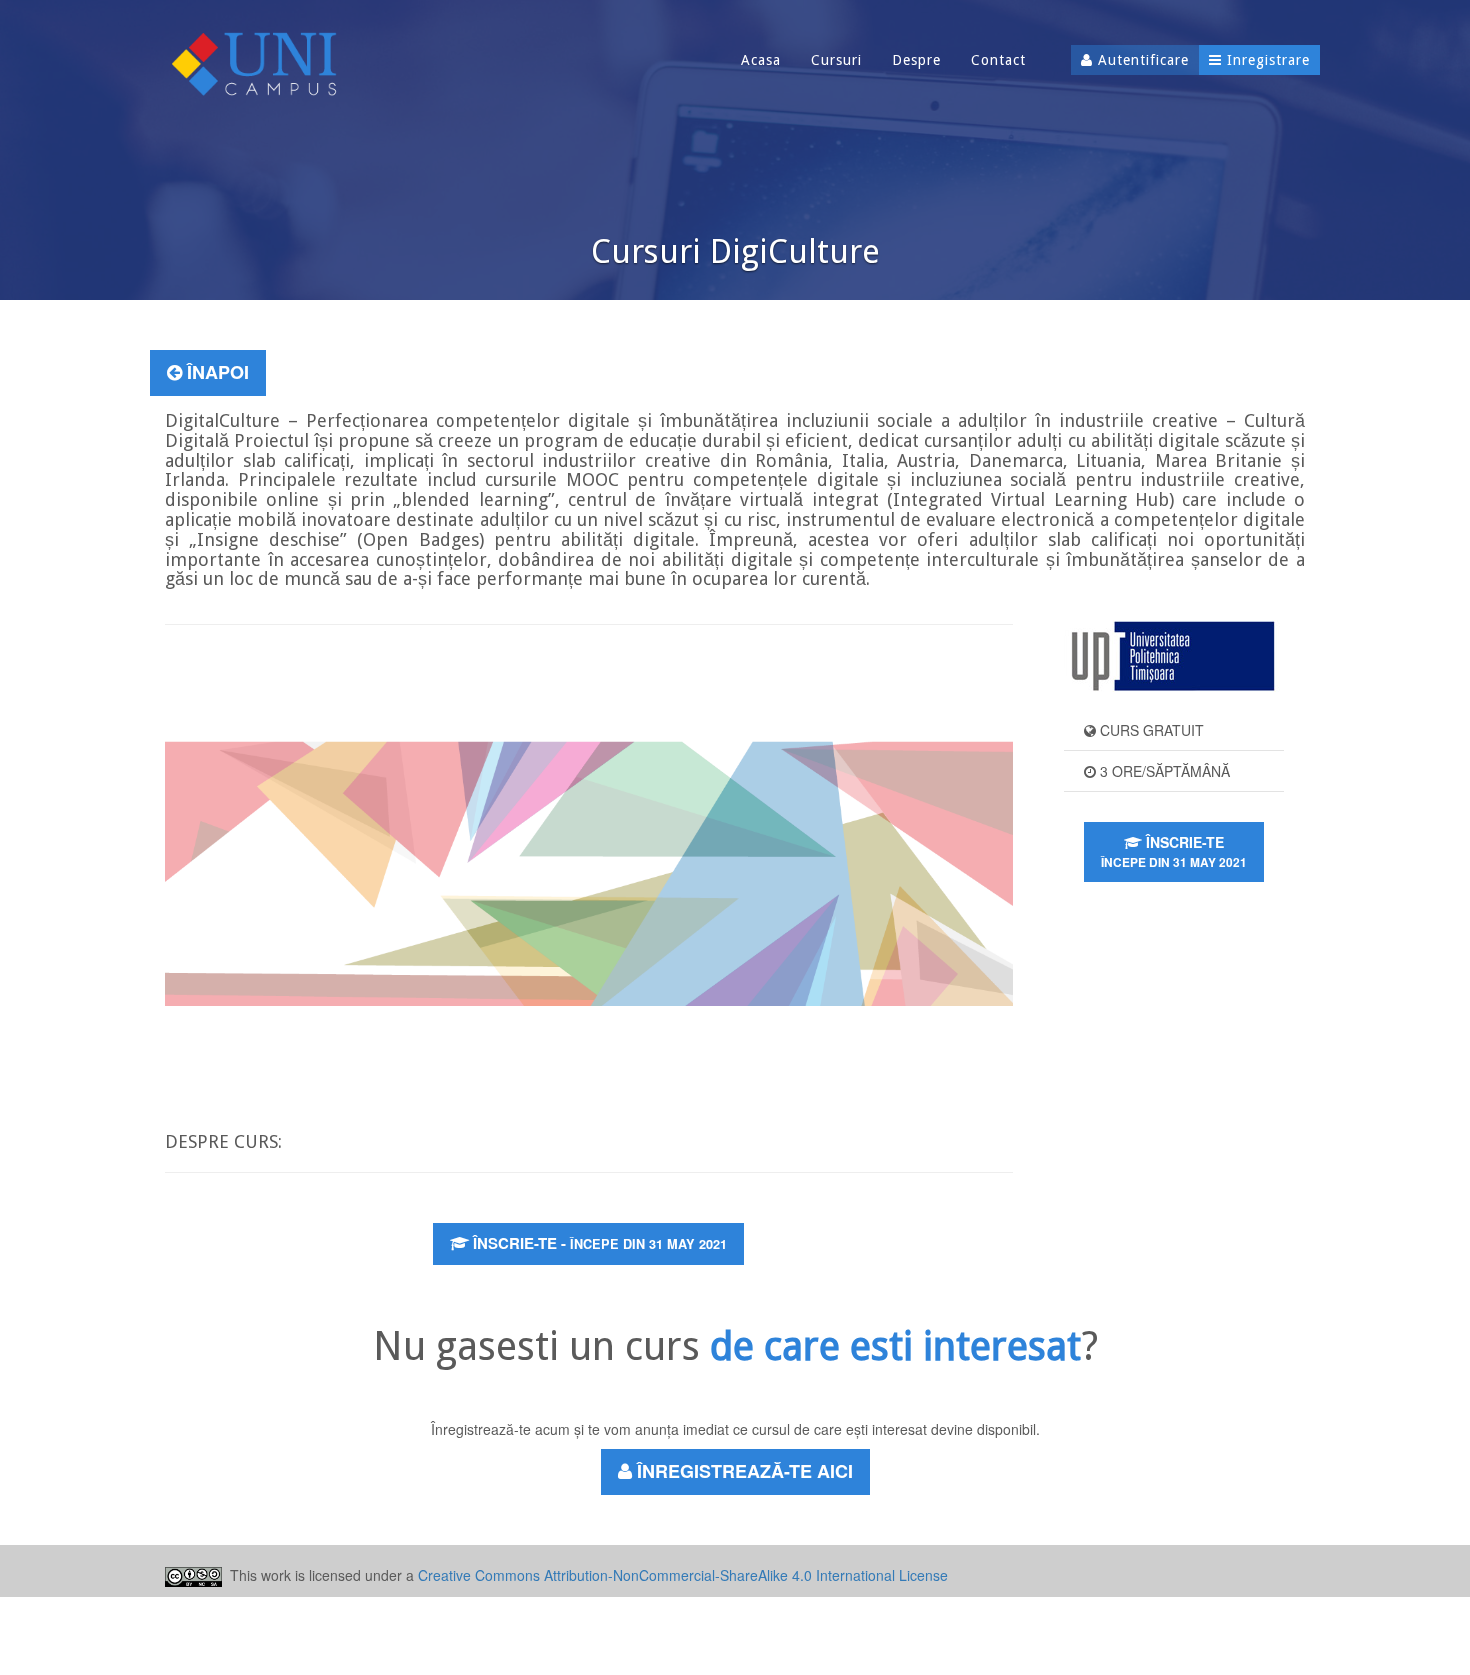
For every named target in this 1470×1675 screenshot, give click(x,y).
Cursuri (836, 60)
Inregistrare (1266, 60)
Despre (916, 60)
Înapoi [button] (215, 372)
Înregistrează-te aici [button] (742, 1471)
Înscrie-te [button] (1174, 851)
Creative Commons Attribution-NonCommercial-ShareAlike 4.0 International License (683, 1575)
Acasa (761, 60)
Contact (998, 60)
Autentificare (1141, 60)
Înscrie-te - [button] (598, 1243)
